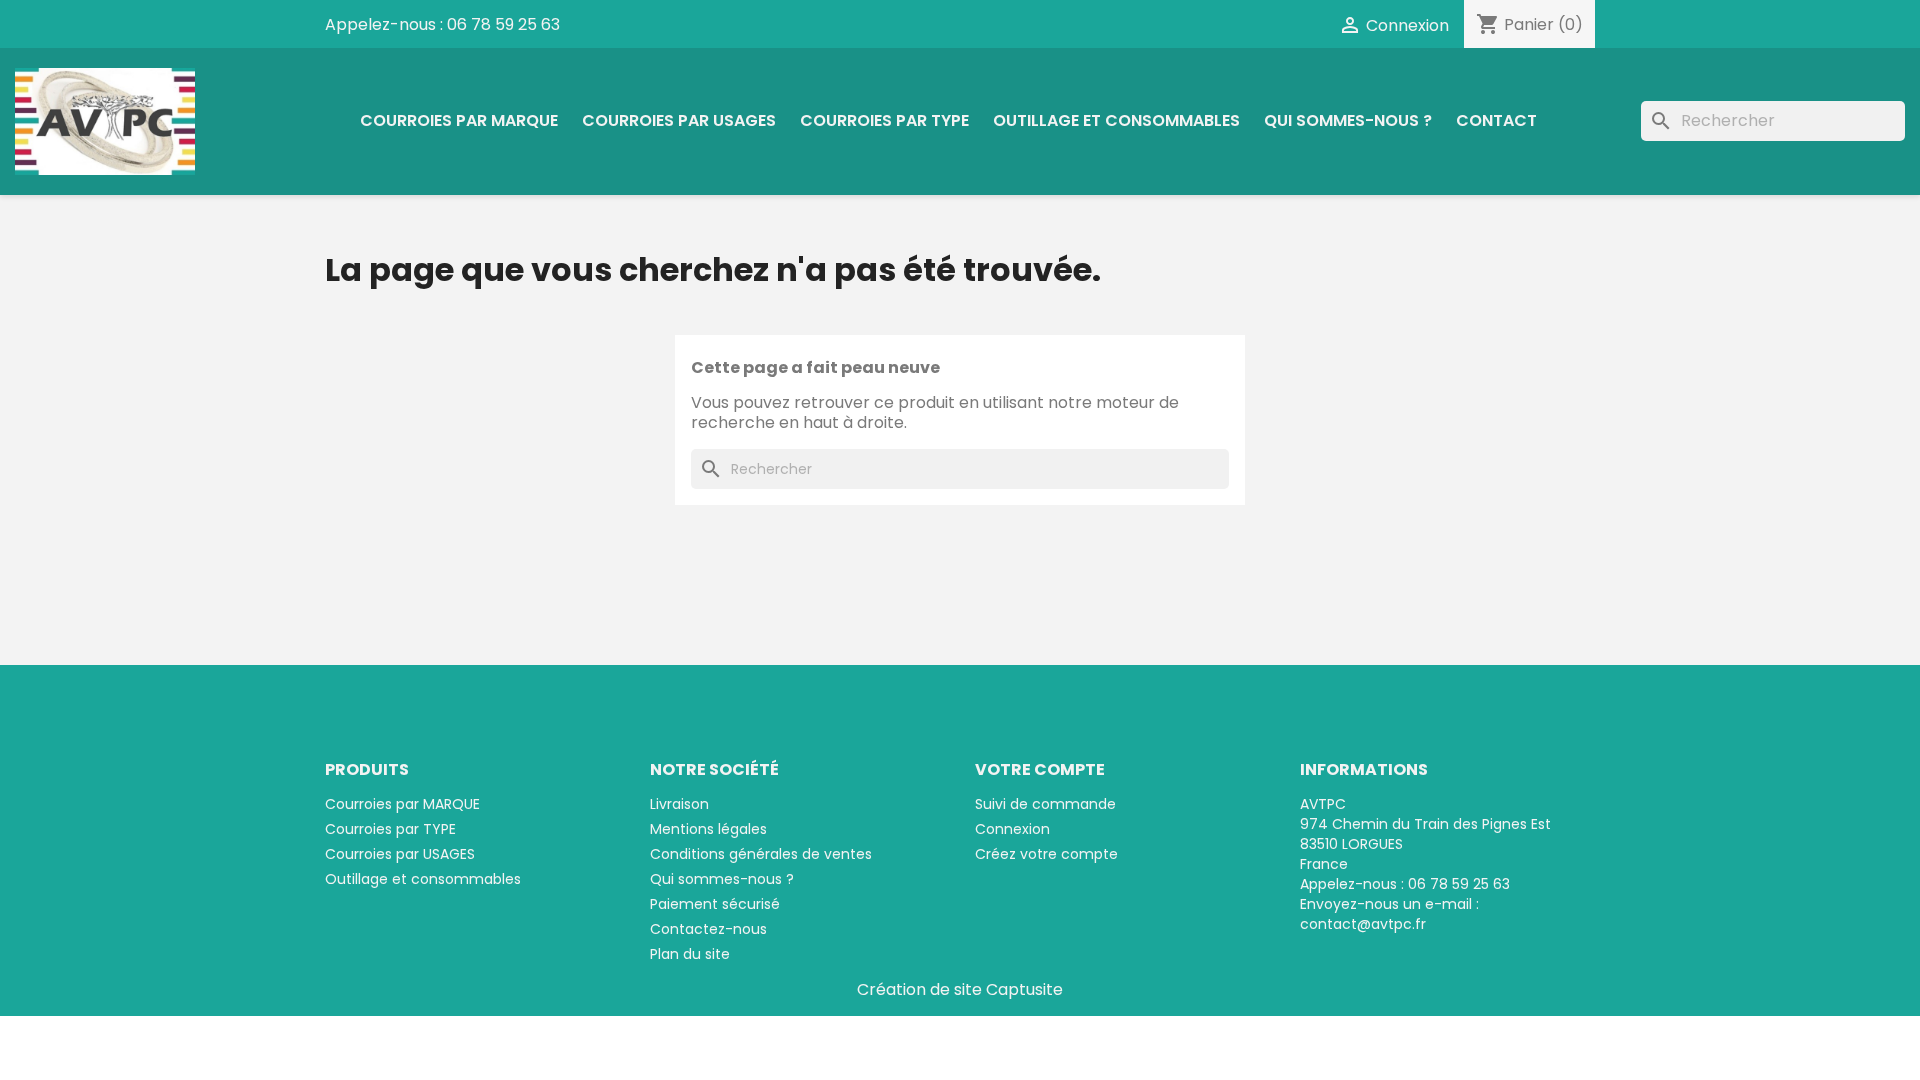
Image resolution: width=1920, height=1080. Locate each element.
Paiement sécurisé (715, 904)
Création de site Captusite (960, 989)
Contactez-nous (708, 929)
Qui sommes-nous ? (1348, 120)
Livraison (679, 804)
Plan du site (690, 954)
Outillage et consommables (1116, 120)
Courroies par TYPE (884, 120)
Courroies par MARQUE (459, 120)
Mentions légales (708, 829)
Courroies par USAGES (679, 120)
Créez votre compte (1046, 854)
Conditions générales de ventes (761, 854)
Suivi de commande (1045, 804)
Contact (1496, 120)
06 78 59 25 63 (503, 24)
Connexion (1012, 829)
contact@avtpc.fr (1363, 924)
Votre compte (1040, 769)
